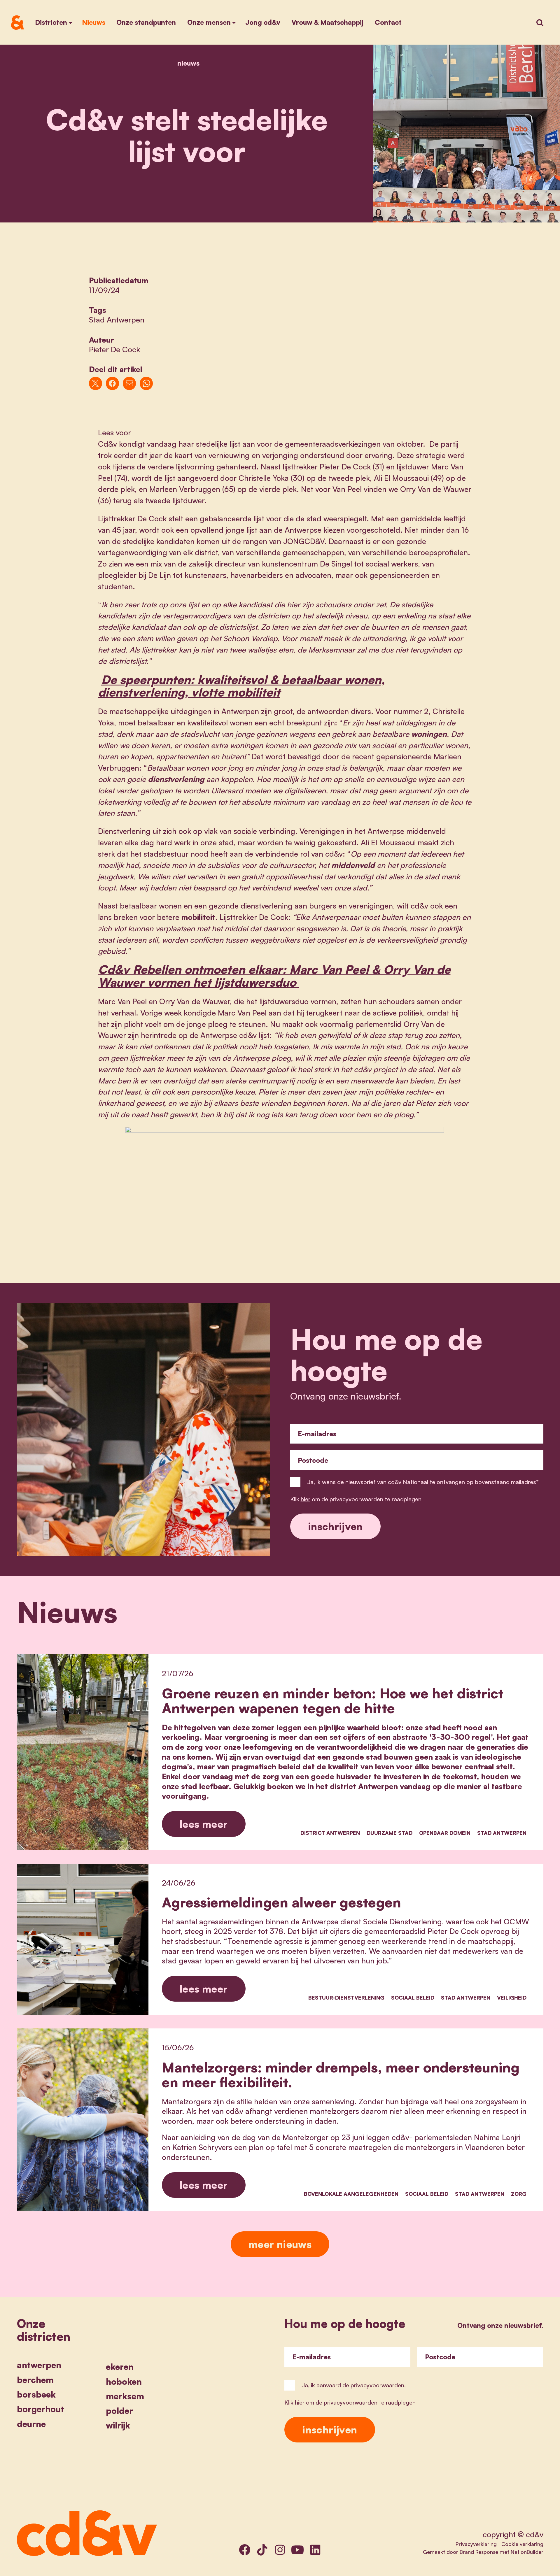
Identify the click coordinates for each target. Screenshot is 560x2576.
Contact (388, 22)
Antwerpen (39, 2365)
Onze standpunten (146, 22)
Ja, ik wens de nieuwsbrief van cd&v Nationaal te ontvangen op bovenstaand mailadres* (423, 1482)
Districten (51, 22)
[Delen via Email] (129, 383)
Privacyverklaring (476, 2544)
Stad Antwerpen (117, 320)
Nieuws (94, 22)
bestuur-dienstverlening (346, 1998)
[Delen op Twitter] (96, 383)
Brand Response (479, 2552)
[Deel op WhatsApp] (146, 383)
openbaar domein (445, 1833)
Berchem (35, 2380)
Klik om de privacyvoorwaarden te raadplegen (356, 1499)
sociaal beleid (413, 1998)
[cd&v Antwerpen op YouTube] (297, 2549)
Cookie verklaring (522, 2544)
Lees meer (204, 1824)
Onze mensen (209, 22)
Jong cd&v (263, 22)
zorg (519, 2194)
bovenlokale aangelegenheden (351, 2194)
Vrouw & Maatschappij (327, 22)
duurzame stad (390, 1833)
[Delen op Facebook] (112, 383)
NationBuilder (527, 2552)
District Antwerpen (330, 1833)
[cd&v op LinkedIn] (315, 2549)
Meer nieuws (280, 2244)
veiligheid (512, 1998)
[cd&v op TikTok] (262, 2549)
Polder (119, 2411)
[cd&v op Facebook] (245, 2549)
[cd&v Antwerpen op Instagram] (280, 2549)
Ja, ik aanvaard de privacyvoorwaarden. (354, 2385)
